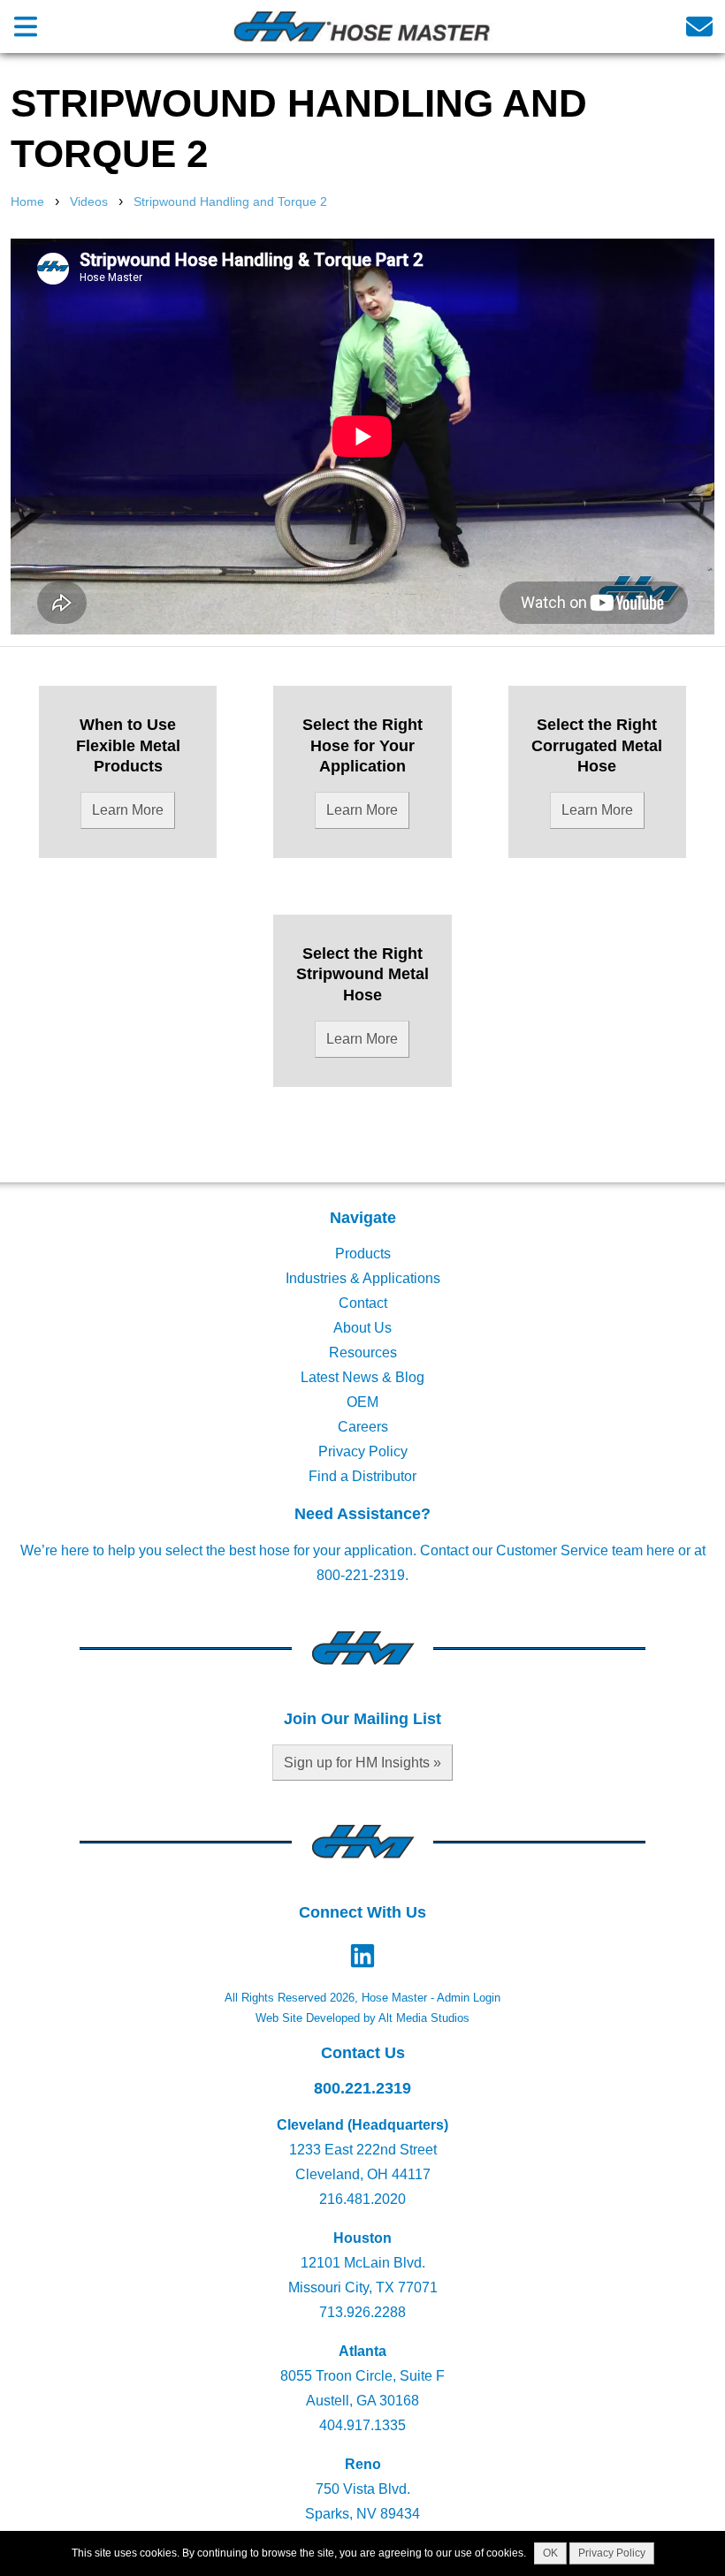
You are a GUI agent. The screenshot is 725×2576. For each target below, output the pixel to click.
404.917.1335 (362, 2425)
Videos (89, 201)
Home (27, 201)
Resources (363, 1353)
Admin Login (469, 1998)
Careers (363, 1427)
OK (550, 2553)
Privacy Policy (363, 1451)
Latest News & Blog (362, 1377)
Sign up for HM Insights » (362, 1763)
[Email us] (699, 26)
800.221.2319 (362, 2088)
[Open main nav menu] (26, 26)
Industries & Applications (363, 1278)
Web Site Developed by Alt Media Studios (362, 2018)
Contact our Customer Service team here (547, 1550)
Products (363, 1254)
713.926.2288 (362, 2312)
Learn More (128, 810)
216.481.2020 (362, 2199)
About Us (362, 1328)
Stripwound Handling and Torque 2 (230, 201)
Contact (363, 1303)
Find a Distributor (362, 1476)
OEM (362, 1402)
